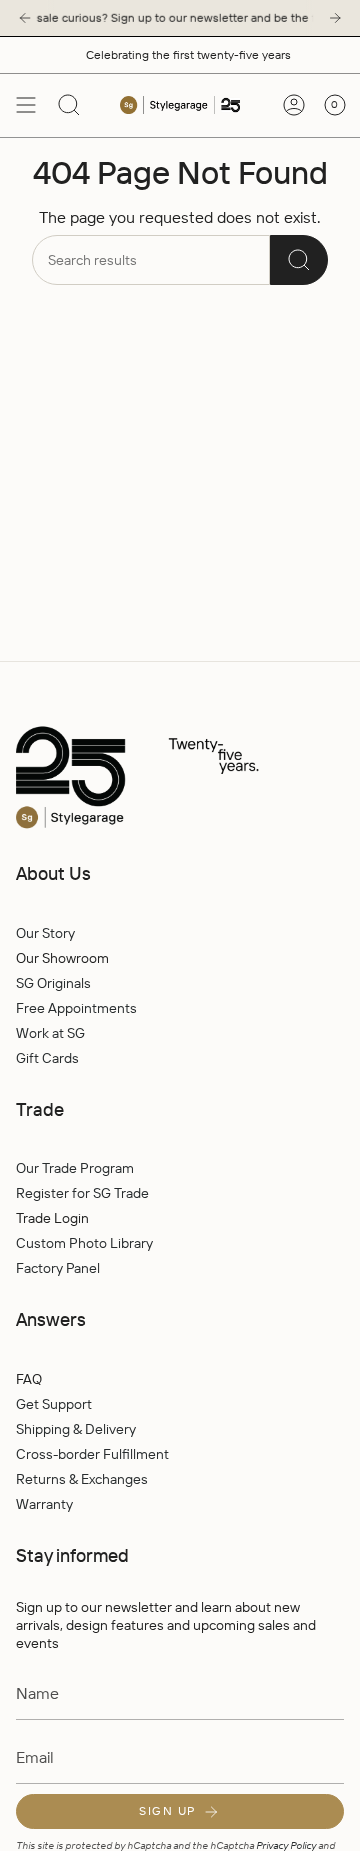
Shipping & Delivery (76, 1429)
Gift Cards (47, 1058)
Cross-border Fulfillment (92, 1454)
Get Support (54, 1404)
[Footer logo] (180, 778)
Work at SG (50, 1033)
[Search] (299, 260)
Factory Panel (58, 1268)
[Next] (335, 18)
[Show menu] (26, 105)
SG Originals (53, 983)
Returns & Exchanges (82, 1479)
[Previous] (25, 18)
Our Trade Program (75, 1168)
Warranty (44, 1504)
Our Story (45, 933)
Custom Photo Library (84, 1243)
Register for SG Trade (82, 1193)
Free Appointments (76, 1008)
